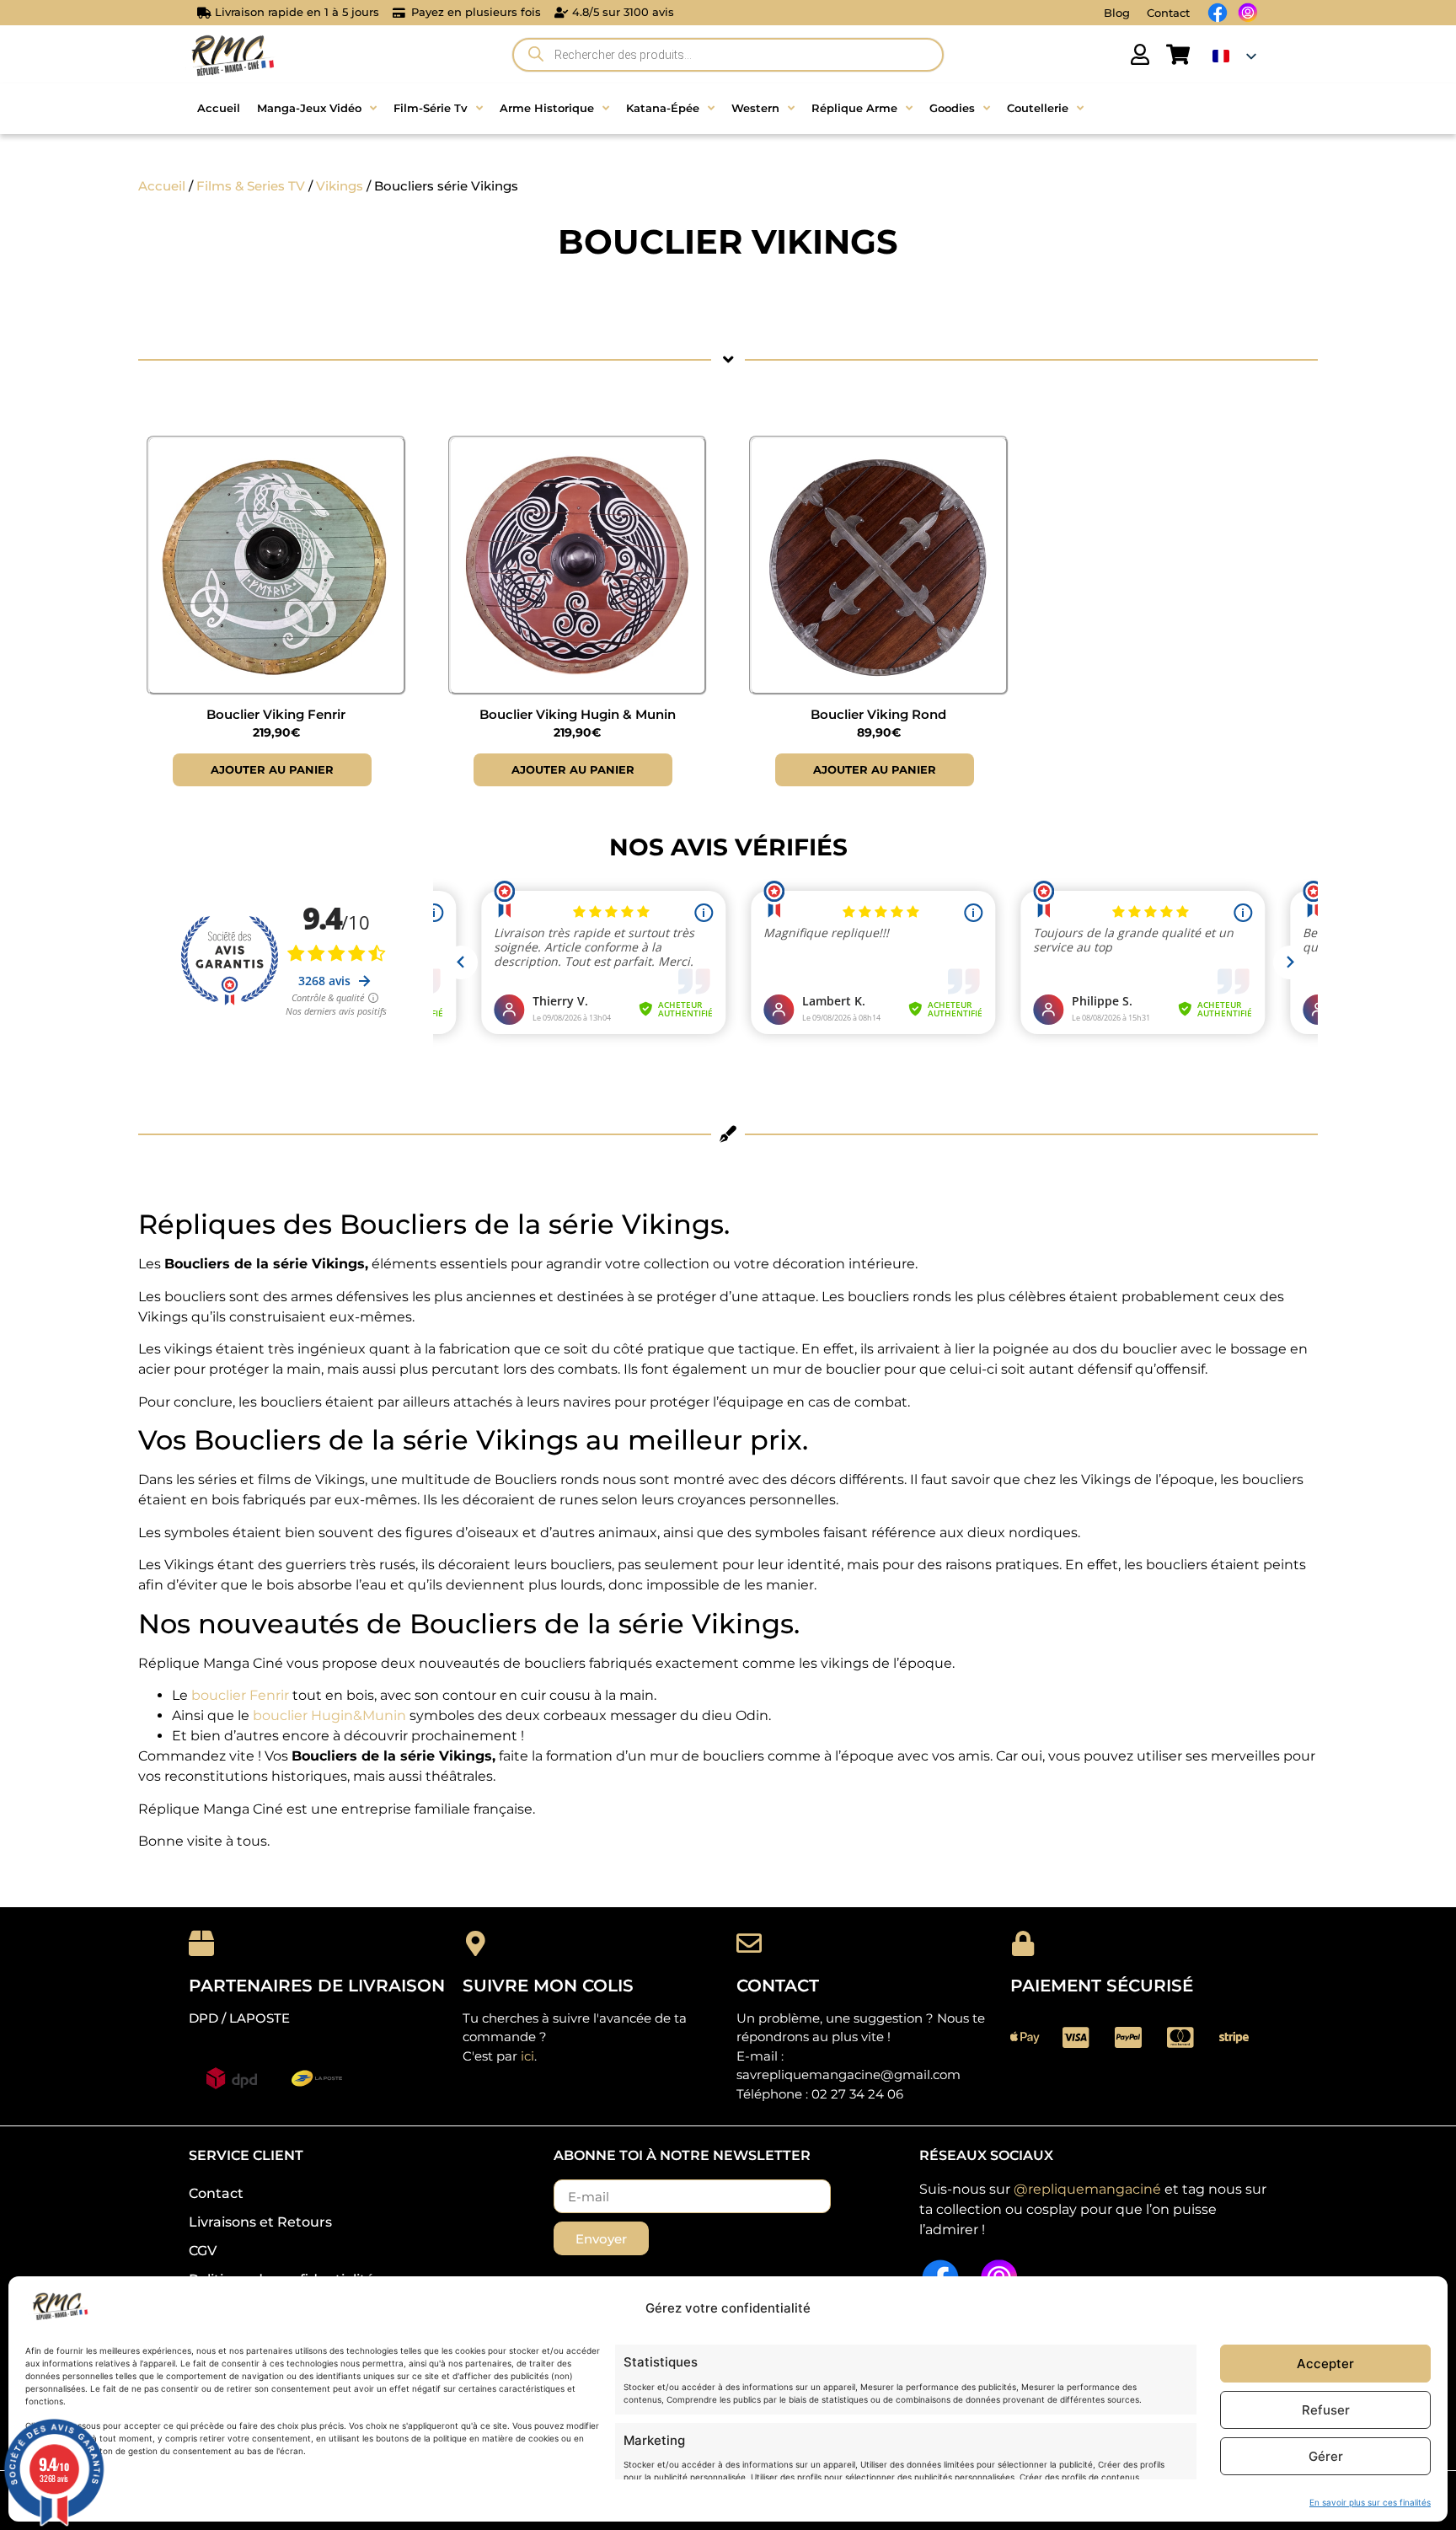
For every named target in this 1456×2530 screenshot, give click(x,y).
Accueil (162, 186)
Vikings (340, 186)
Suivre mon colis (548, 1986)
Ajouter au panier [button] (272, 769)
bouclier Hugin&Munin (329, 1715)
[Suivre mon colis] (475, 1943)
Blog (1117, 13)
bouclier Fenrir (240, 1695)
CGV (203, 2251)
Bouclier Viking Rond (878, 714)
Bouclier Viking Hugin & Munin (578, 714)
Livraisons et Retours (260, 2222)
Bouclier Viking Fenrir (276, 714)
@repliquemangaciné (1087, 2189)
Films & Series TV (251, 186)
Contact (1168, 13)
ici (527, 2056)
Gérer (1326, 2456)
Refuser (1326, 2410)
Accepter (1325, 2364)
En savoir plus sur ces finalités (1370, 2502)
